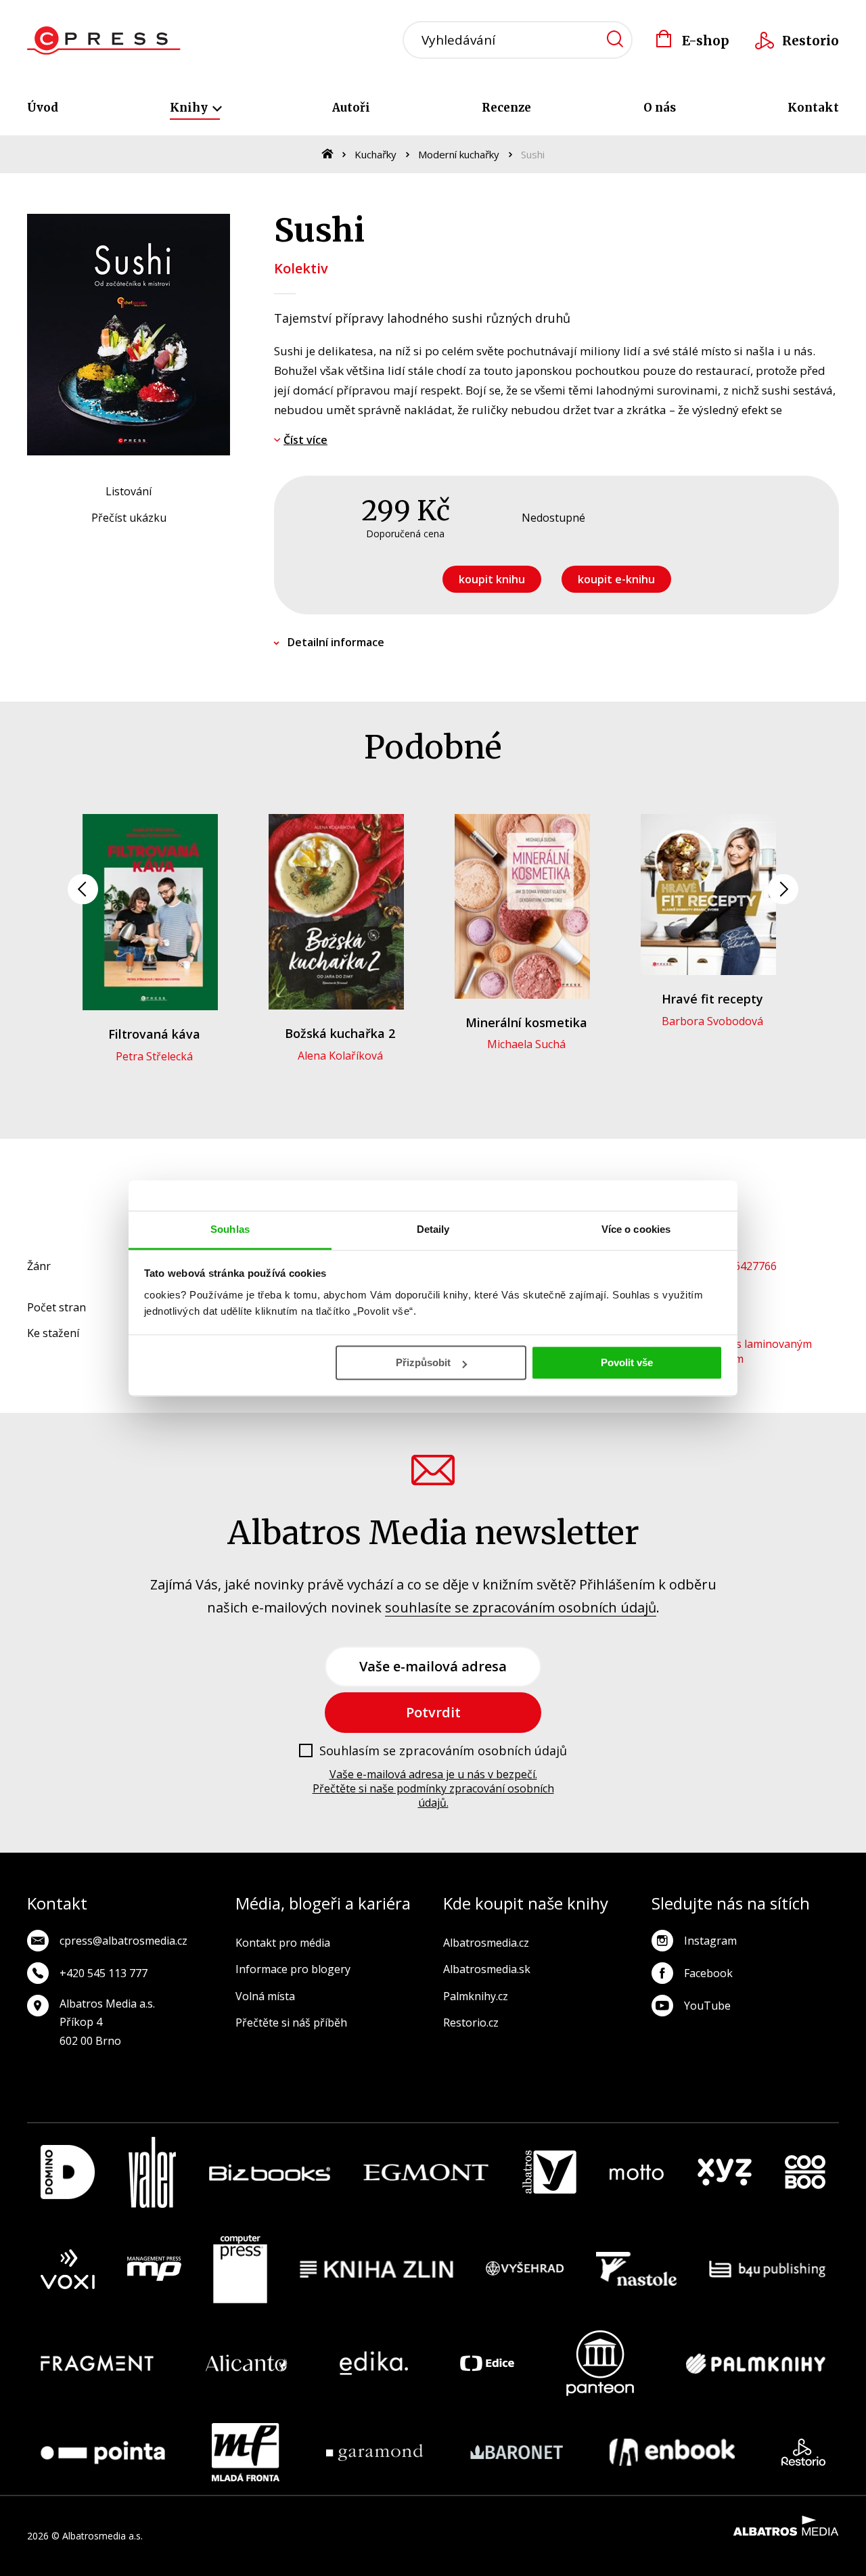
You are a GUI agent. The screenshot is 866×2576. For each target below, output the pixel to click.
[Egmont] (426, 2172)
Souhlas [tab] (230, 1229)
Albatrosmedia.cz (486, 1943)
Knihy (190, 108)
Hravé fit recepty (712, 999)
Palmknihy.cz (476, 1996)
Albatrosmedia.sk (487, 1969)
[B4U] (768, 2269)
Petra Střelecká (154, 1056)
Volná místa (265, 1996)
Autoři (351, 108)
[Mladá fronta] (246, 2452)
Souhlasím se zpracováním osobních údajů (443, 1751)
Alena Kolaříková (340, 1056)
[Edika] (374, 2363)
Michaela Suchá (526, 1044)
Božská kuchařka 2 (340, 1033)
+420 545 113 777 (104, 1973)
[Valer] (152, 2172)
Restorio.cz (471, 2023)
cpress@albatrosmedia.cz (123, 1941)
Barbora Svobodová (712, 1021)
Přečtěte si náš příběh (291, 2023)
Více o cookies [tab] (636, 1229)
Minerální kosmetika (526, 1022)
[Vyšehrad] (525, 2269)
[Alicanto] (247, 2363)
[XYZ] (725, 2172)
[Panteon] (600, 2363)
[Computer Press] (240, 2269)
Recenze (506, 108)
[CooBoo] (805, 2172)
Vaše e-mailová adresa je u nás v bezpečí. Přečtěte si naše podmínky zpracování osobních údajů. (433, 1788)
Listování (129, 491)
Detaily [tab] (433, 1229)
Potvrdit (433, 1712)
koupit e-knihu (616, 579)
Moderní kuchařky (459, 154)
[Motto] (637, 2172)
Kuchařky (375, 154)
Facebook (708, 1973)
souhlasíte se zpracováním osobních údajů (521, 1607)
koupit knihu (492, 579)
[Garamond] (374, 2452)
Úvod (43, 108)
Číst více (305, 440)
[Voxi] (68, 2269)
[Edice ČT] (487, 2363)
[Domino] (68, 2172)
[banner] (104, 41)
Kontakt (813, 108)
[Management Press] (154, 2269)
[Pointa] (103, 2452)
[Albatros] (549, 2172)
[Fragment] (97, 2363)
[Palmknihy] (756, 2363)
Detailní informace (336, 642)
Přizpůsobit (423, 1362)
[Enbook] (672, 2452)
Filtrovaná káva (154, 1034)
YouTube (707, 2006)
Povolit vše (627, 1362)
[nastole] (637, 2269)
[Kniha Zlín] (377, 2269)
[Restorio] (803, 2452)
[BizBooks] (270, 2172)
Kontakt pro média (283, 1943)
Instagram (710, 1941)
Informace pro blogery (293, 1969)
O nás (660, 108)
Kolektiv (301, 268)
